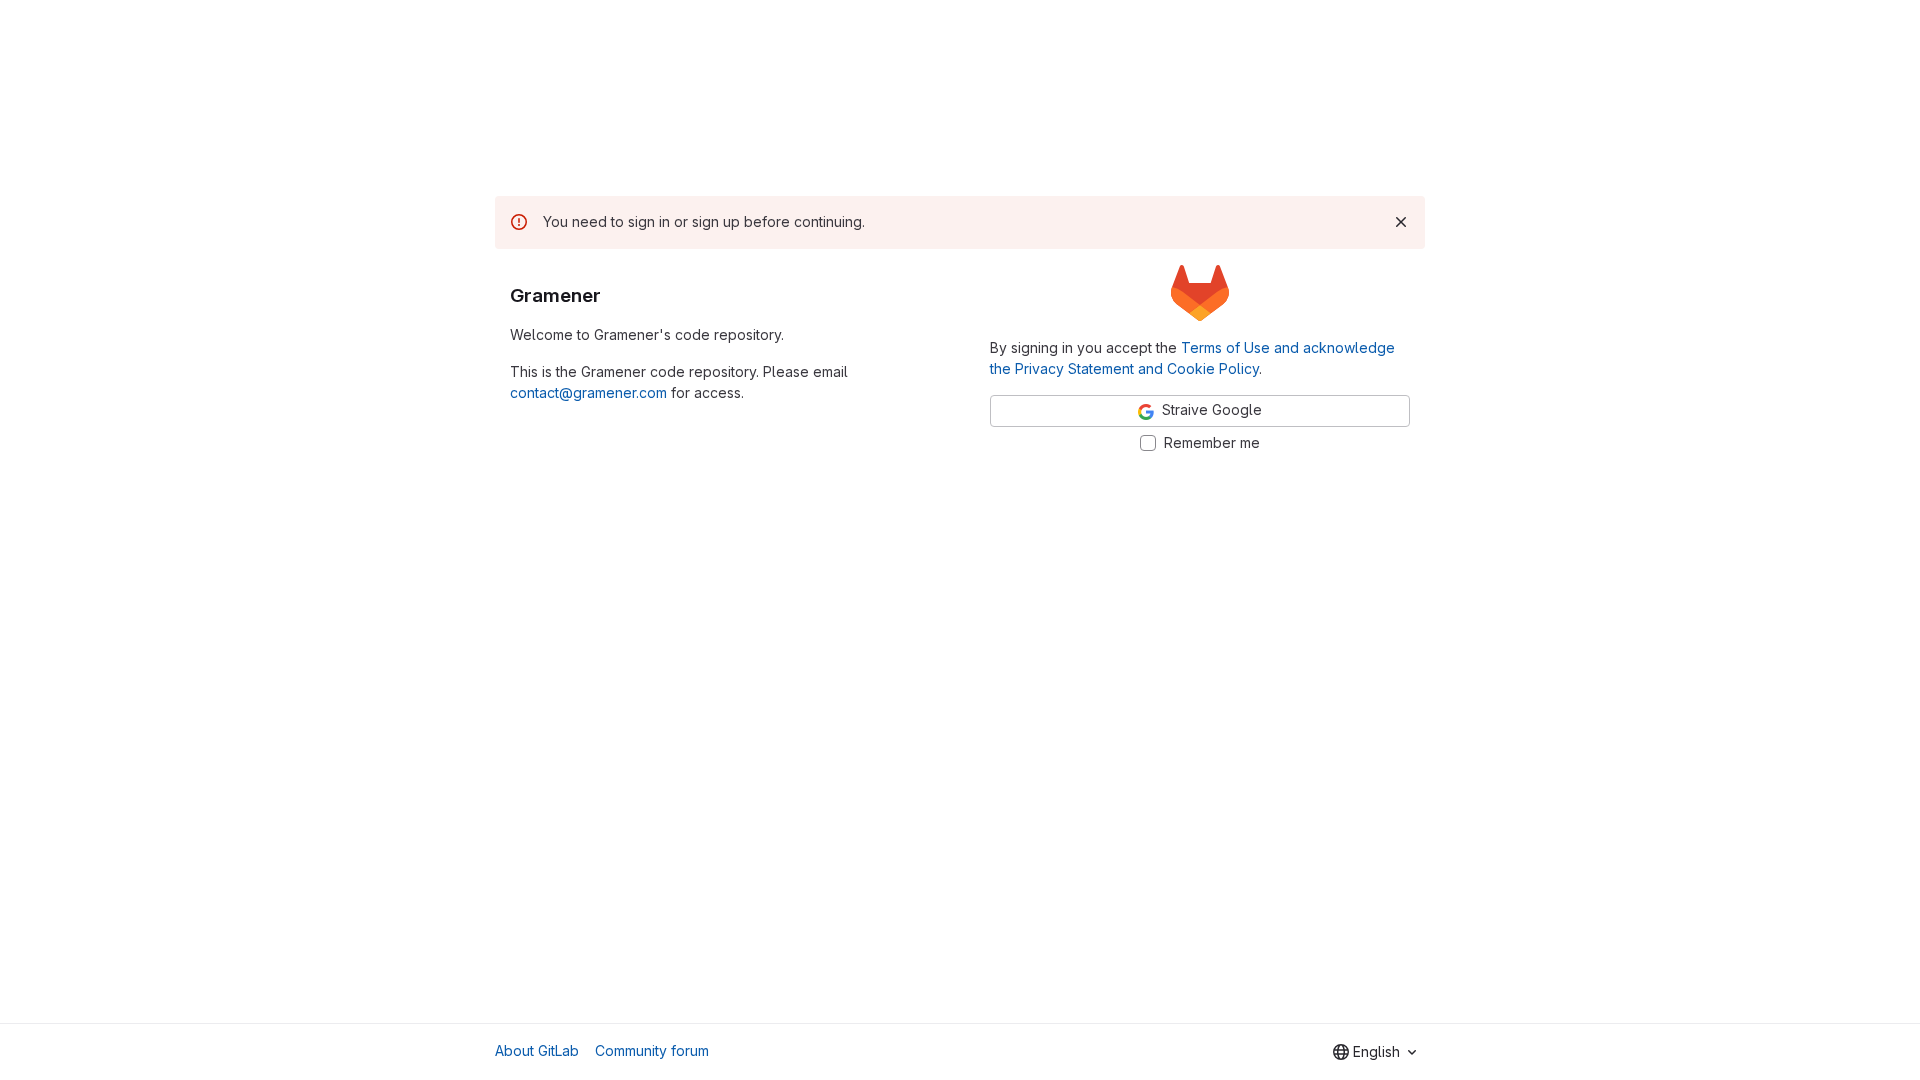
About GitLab (537, 1050)
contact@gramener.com (588, 392)
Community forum (652, 1050)
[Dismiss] (1401, 222)
